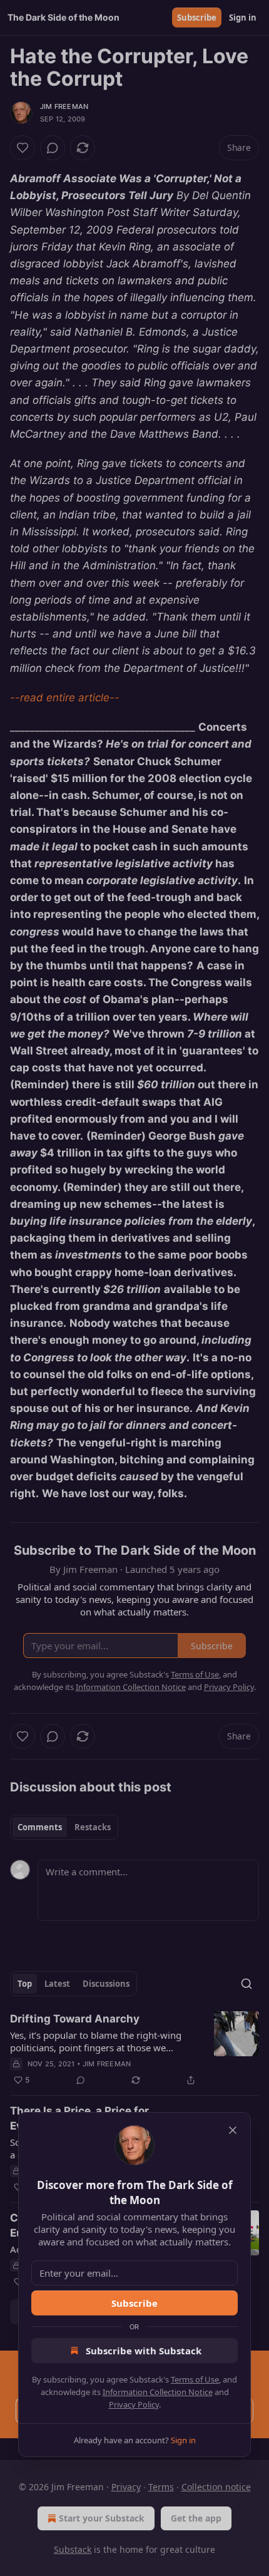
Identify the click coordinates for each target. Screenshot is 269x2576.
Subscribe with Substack (144, 2351)
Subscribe (134, 2303)
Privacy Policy (134, 2404)
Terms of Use (195, 2379)
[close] (233, 2130)
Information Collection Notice (158, 2392)
